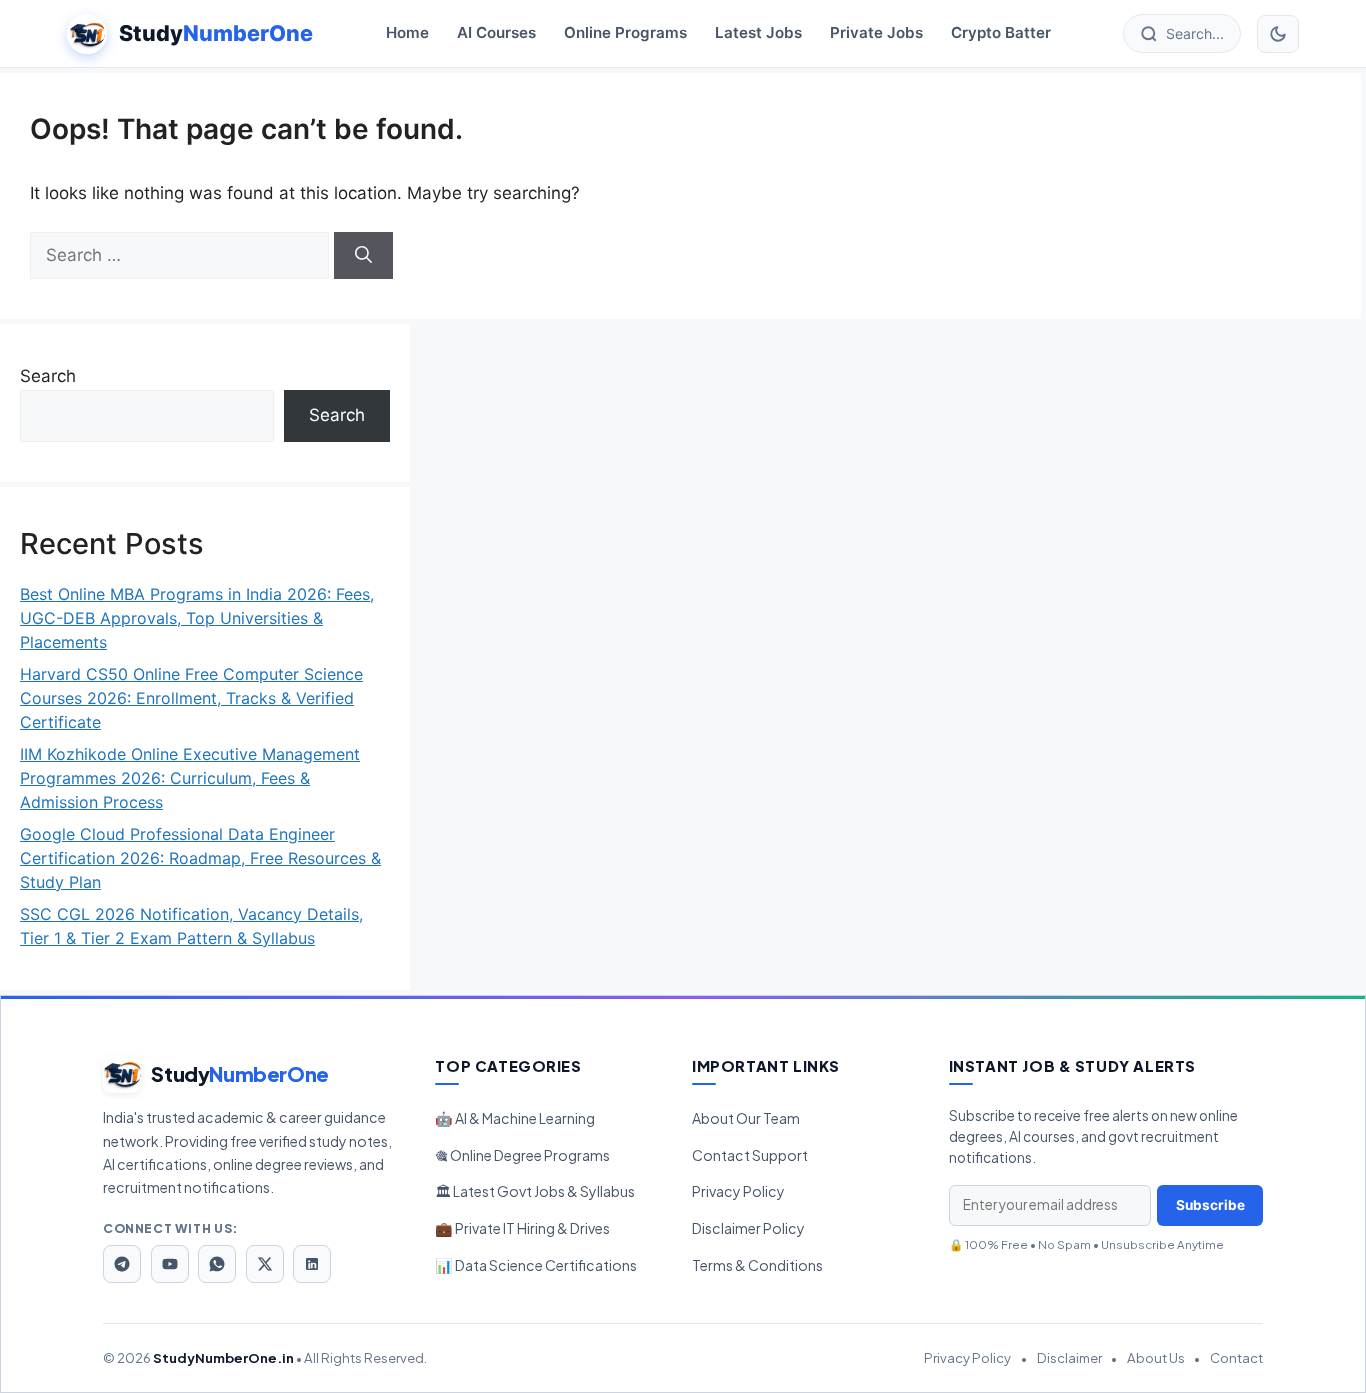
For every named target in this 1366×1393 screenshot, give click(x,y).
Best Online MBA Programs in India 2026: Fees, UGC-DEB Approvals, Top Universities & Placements (197, 618)
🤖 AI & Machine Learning (515, 1118)
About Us (1156, 1357)
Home (407, 33)
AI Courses (496, 33)
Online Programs (625, 33)
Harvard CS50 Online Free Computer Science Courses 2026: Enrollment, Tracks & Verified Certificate (191, 698)
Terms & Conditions (757, 1265)
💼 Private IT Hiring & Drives (522, 1228)
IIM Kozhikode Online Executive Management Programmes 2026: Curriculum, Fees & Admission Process (190, 778)
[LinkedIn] (312, 1264)
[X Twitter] (265, 1264)
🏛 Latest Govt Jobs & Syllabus (535, 1191)
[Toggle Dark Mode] (1278, 34)
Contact (1236, 1357)
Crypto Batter (1001, 33)
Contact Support (750, 1155)
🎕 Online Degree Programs (522, 1155)
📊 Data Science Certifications (536, 1265)
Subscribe (1210, 1205)
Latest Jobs (758, 33)
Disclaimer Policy (748, 1228)
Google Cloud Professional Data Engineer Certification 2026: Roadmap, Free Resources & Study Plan (200, 858)
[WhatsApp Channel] (217, 1264)
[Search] (363, 256)
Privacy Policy (738, 1191)
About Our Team (746, 1118)
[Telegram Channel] (122, 1264)
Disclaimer (1069, 1357)
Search (48, 376)
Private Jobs (876, 33)
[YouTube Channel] (170, 1264)
